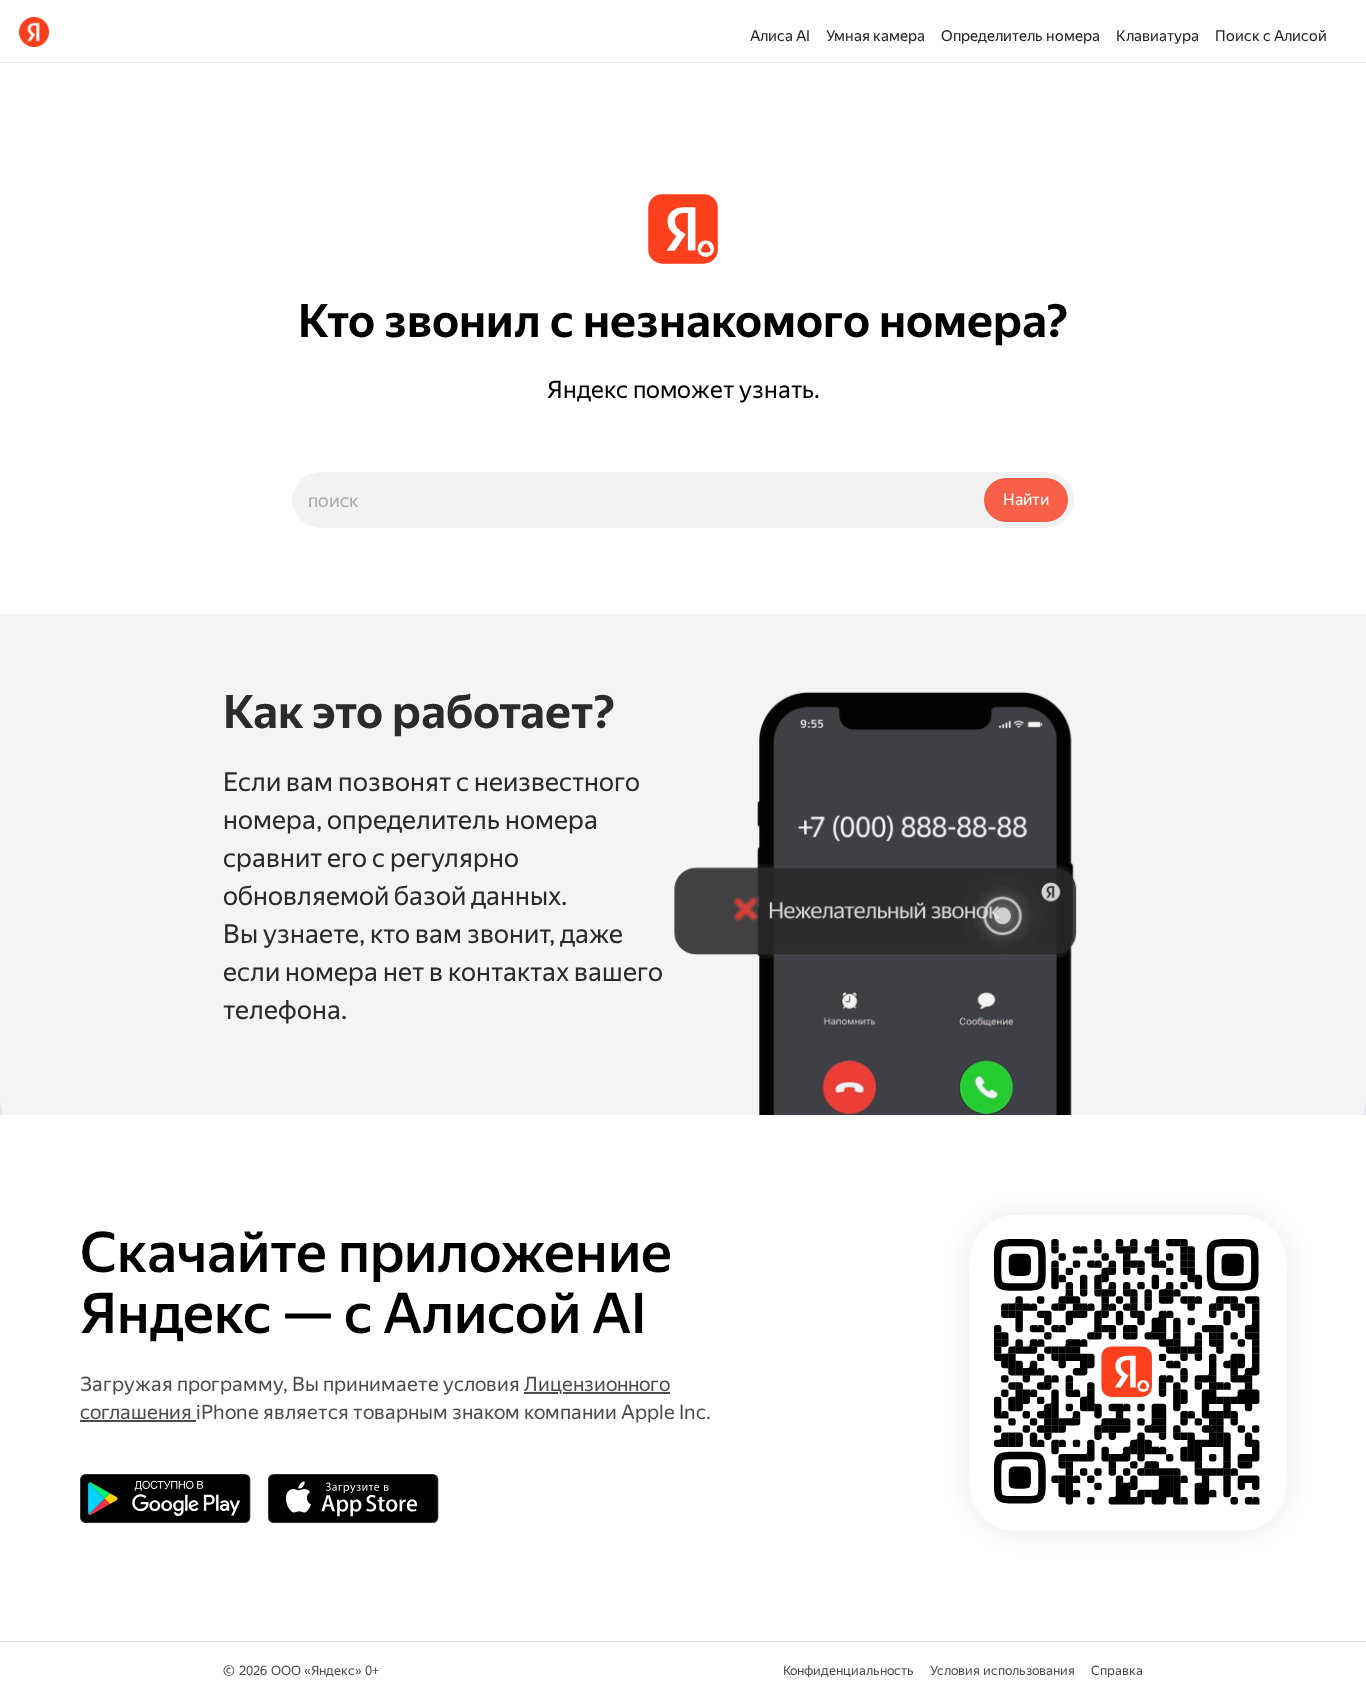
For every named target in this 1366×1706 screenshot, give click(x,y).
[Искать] (1026, 500)
